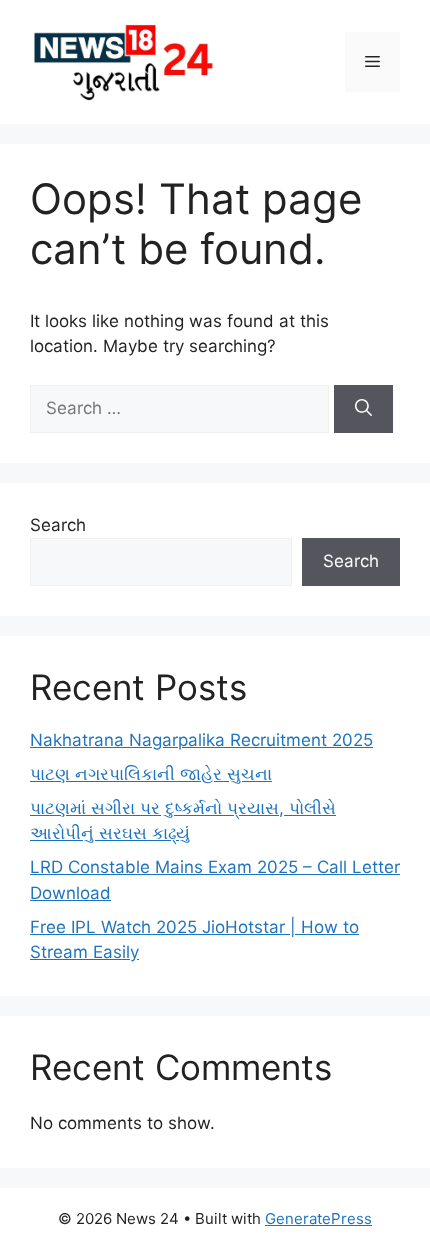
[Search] (363, 409)
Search (58, 525)
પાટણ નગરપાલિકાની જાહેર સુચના (151, 774)
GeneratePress (318, 1218)
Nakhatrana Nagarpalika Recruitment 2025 (201, 740)
